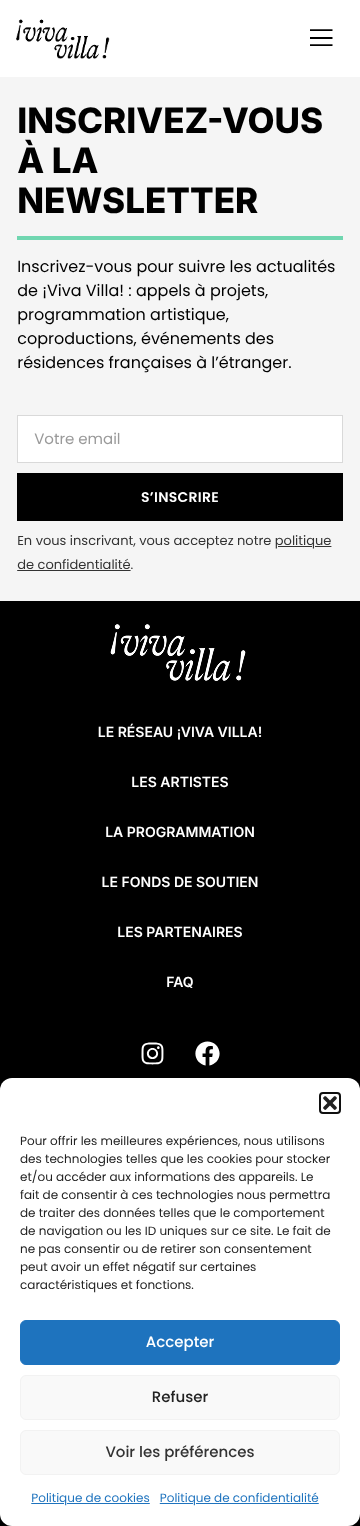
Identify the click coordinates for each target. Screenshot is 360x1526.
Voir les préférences (179, 1452)
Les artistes (179, 782)
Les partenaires (179, 932)
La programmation (180, 832)
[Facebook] (208, 1053)
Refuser (180, 1397)
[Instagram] (153, 1053)
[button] (330, 1103)
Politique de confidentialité (239, 1498)
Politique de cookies (90, 1498)
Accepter (180, 1342)
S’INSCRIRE (180, 497)
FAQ (179, 982)
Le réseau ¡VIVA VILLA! (180, 732)
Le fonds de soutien (180, 882)
